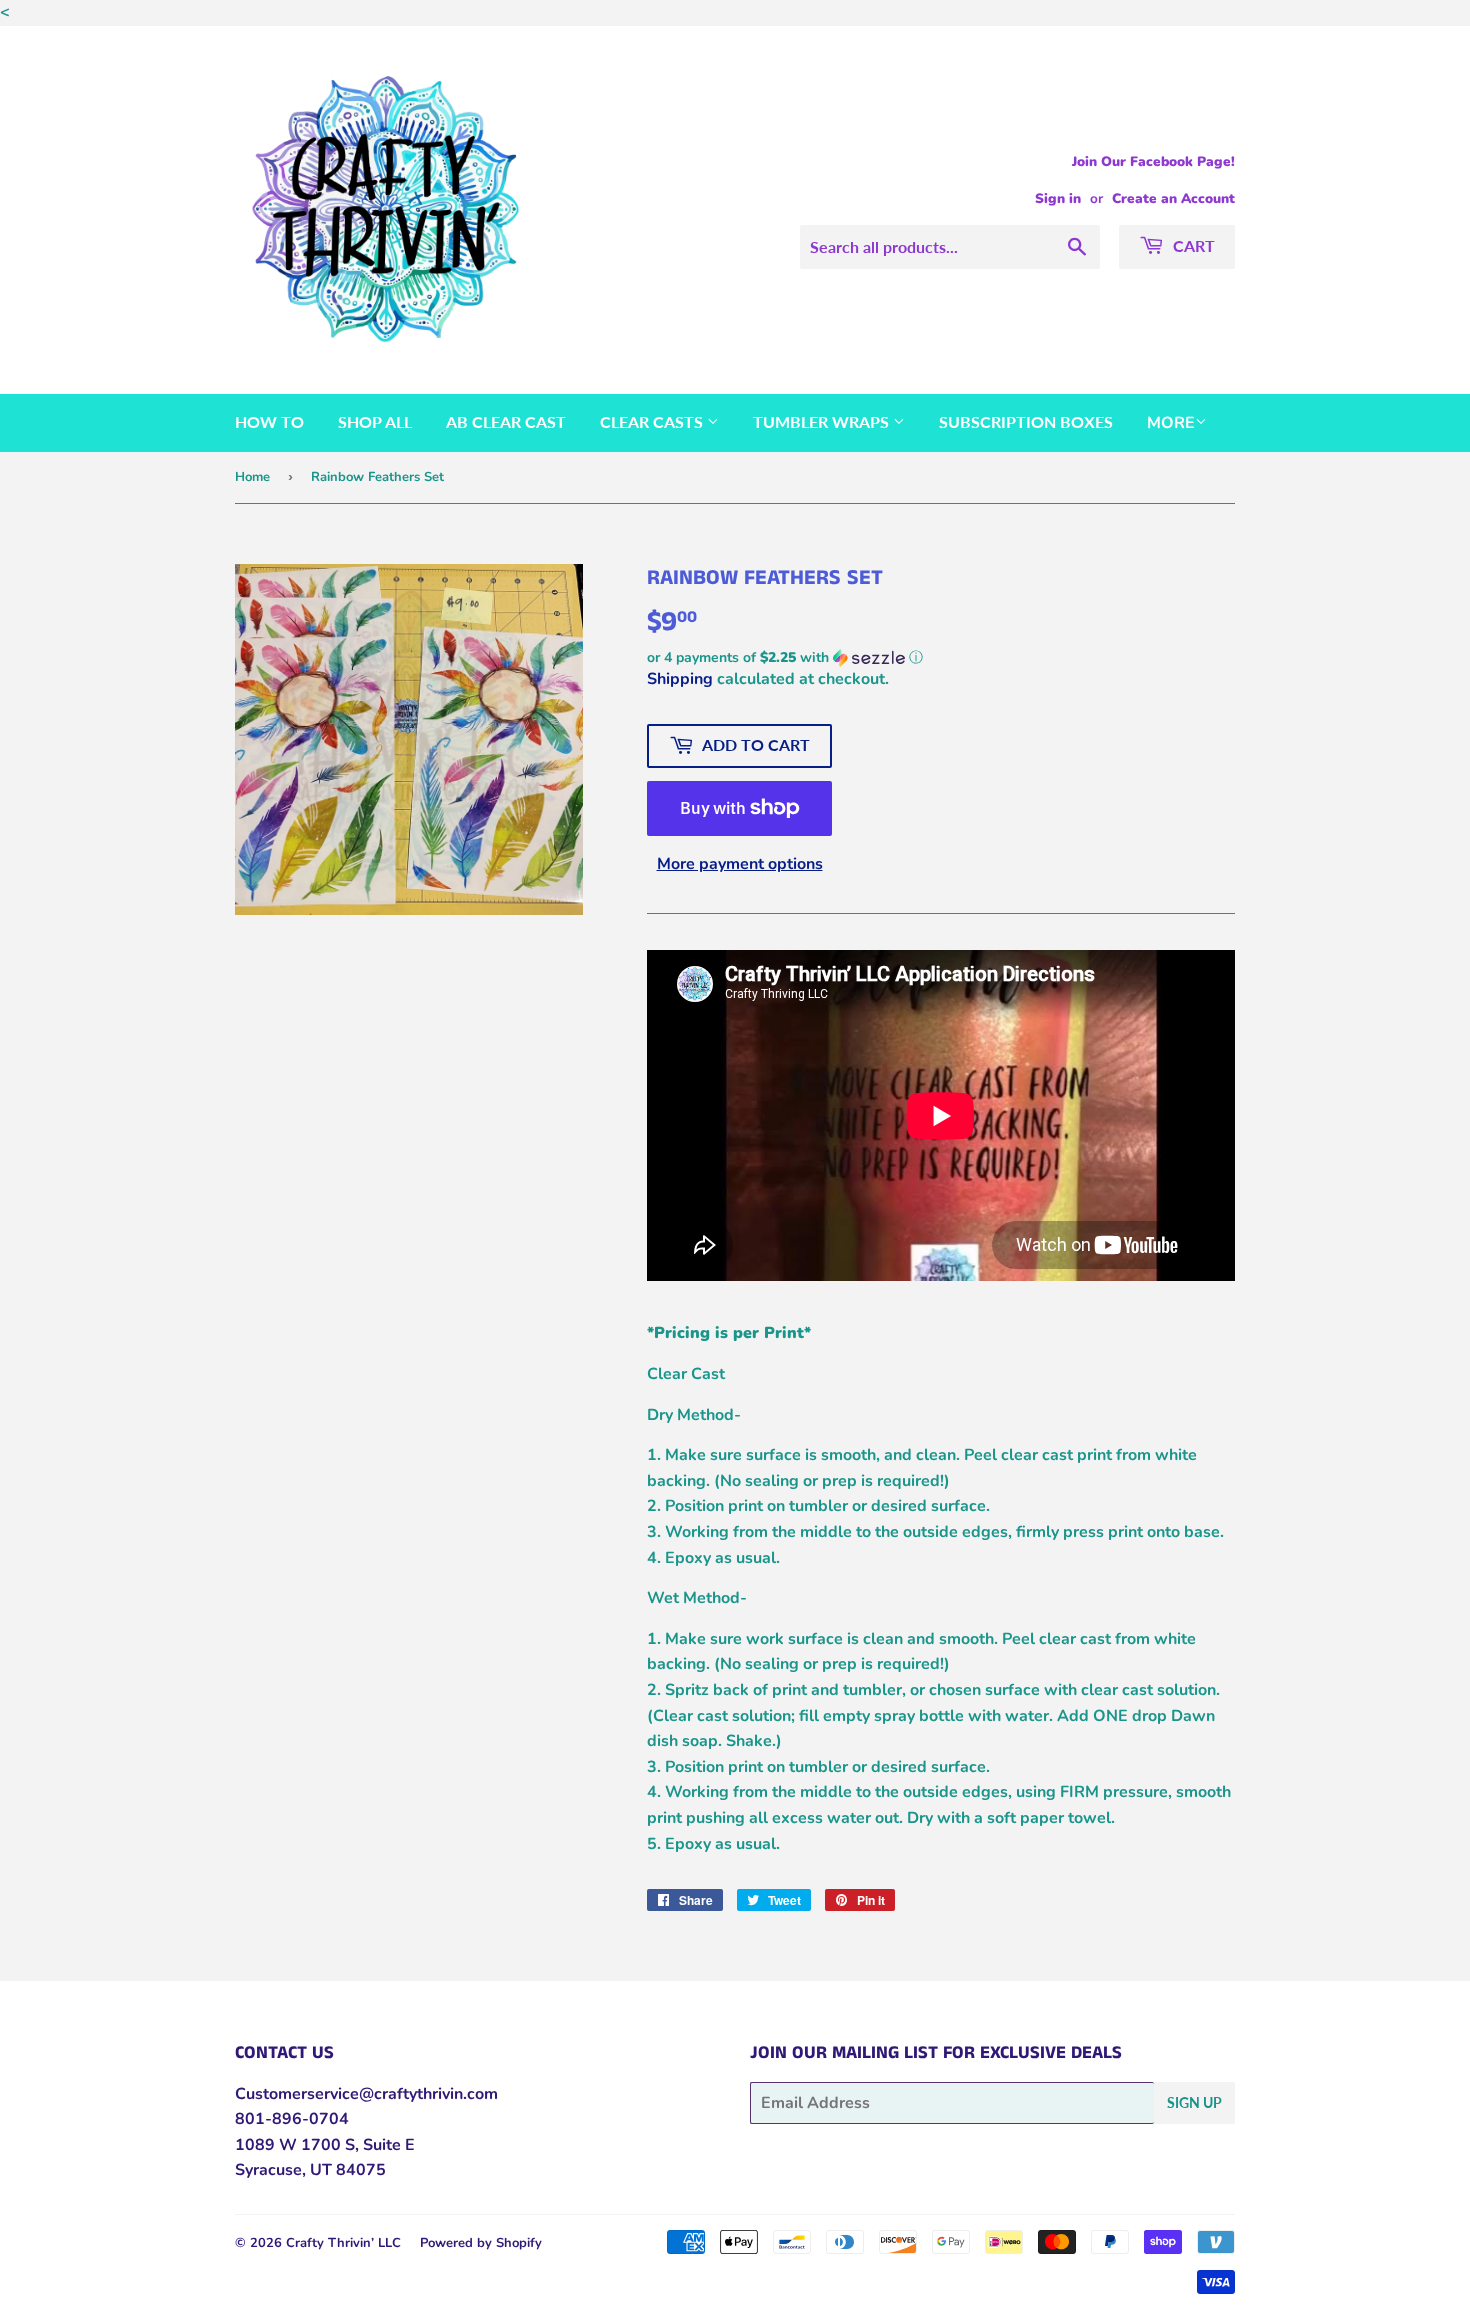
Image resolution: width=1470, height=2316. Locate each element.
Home (252, 477)
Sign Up (1194, 2102)
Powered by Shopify (481, 2243)
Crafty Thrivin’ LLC (343, 2243)
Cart (1192, 245)
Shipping (680, 679)
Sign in (1058, 198)
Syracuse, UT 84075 (310, 2170)
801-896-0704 (292, 2119)
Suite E (387, 2145)
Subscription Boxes (1026, 421)
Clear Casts (653, 421)
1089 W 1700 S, (297, 2145)
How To (269, 421)
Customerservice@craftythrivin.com (366, 2094)
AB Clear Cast (506, 421)
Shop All (375, 421)
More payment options (740, 864)
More (1171, 423)
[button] (941, 657)
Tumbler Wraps (823, 421)
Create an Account (1173, 198)
